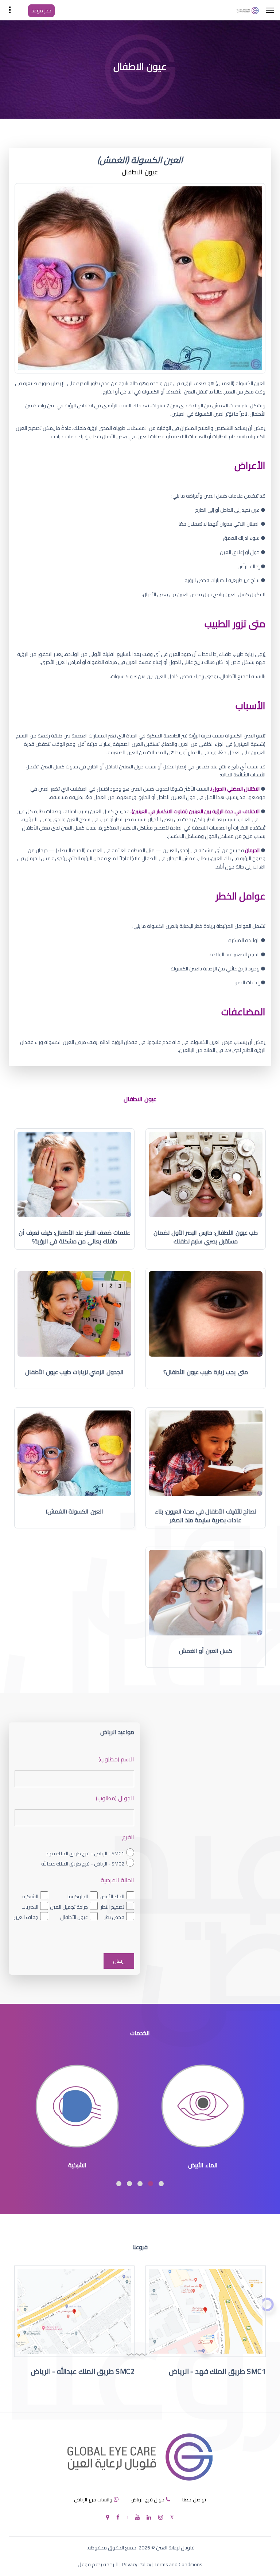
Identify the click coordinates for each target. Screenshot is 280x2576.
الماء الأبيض (112, 1896)
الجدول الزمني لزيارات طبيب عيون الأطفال (74, 1372)
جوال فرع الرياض (147, 2500)
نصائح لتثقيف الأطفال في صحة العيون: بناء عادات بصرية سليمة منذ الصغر (206, 1516)
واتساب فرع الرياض (93, 2500)
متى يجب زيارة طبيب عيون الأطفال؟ (206, 1372)
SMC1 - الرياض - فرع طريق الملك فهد (85, 1853)
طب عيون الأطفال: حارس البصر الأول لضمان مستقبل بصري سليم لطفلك (206, 1237)
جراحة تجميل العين (69, 1907)
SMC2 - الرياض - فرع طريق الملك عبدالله (83, 1864)
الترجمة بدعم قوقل (98, 2564)
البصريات (30, 1907)
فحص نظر (114, 1917)
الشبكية (30, 1896)
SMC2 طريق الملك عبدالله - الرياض (83, 2371)
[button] (161, 2184)
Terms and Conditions (178, 2564)
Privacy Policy (137, 2564)
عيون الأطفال (74, 1917)
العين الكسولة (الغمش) (75, 1511)
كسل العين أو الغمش (206, 1651)
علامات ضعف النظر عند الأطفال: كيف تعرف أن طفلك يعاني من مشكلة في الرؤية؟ (74, 1237)
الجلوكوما (78, 1896)
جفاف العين (26, 1917)
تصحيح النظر (112, 1907)
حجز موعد (41, 11)
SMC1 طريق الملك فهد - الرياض (217, 2371)
